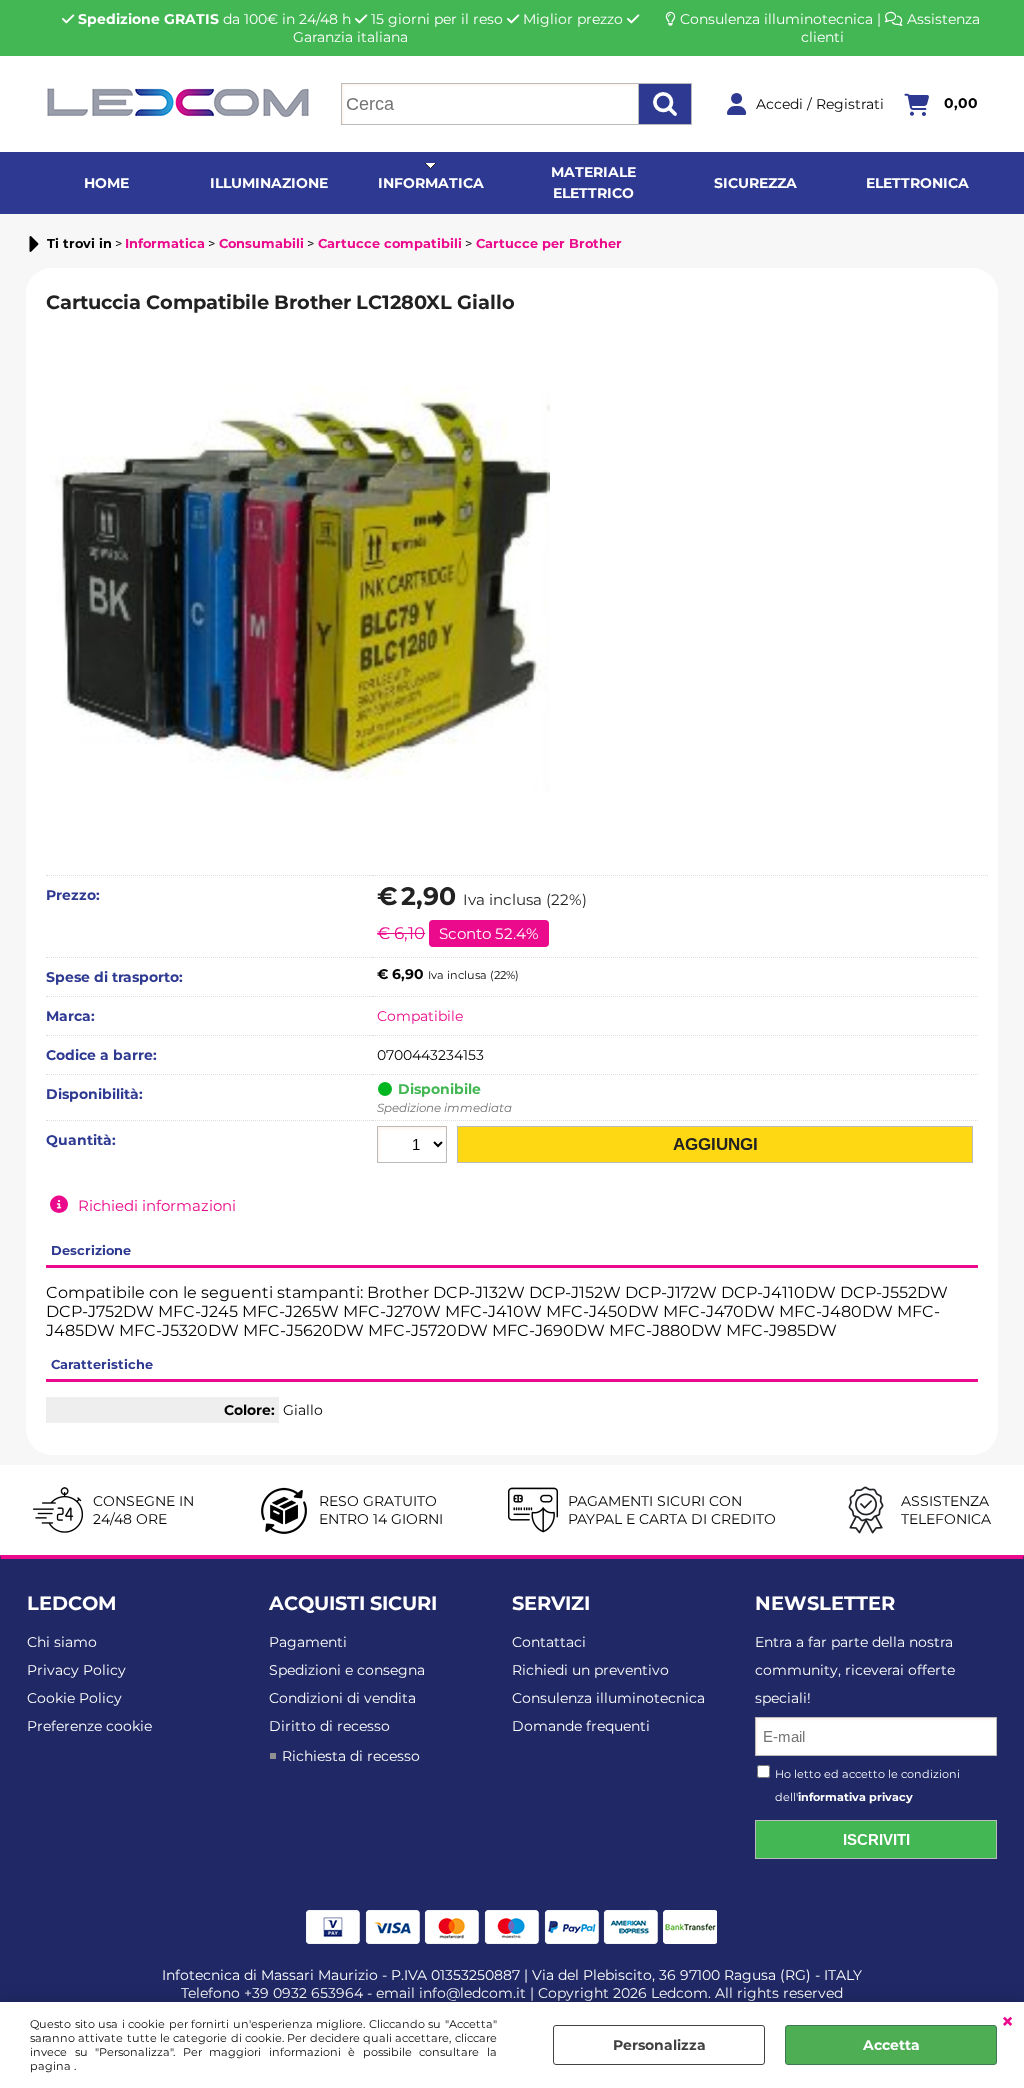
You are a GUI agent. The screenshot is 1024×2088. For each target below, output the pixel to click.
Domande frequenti (581, 1726)
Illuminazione (269, 183)
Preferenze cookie (89, 1726)
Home (106, 183)
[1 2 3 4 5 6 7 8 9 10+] (414, 1147)
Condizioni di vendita (342, 1698)
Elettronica (917, 183)
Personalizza (659, 2045)
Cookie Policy (74, 1698)
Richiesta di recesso (351, 1756)
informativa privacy (855, 1797)
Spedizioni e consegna (347, 1670)
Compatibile (420, 1016)
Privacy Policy (76, 1670)
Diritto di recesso (329, 1726)
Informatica (431, 183)
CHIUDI (1007, 2022)
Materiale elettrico (593, 182)
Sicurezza (755, 183)
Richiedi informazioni (157, 1205)
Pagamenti (308, 1642)
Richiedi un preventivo (590, 1670)
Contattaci (549, 1642)
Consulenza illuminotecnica (776, 19)
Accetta (891, 2045)
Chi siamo (62, 1642)
